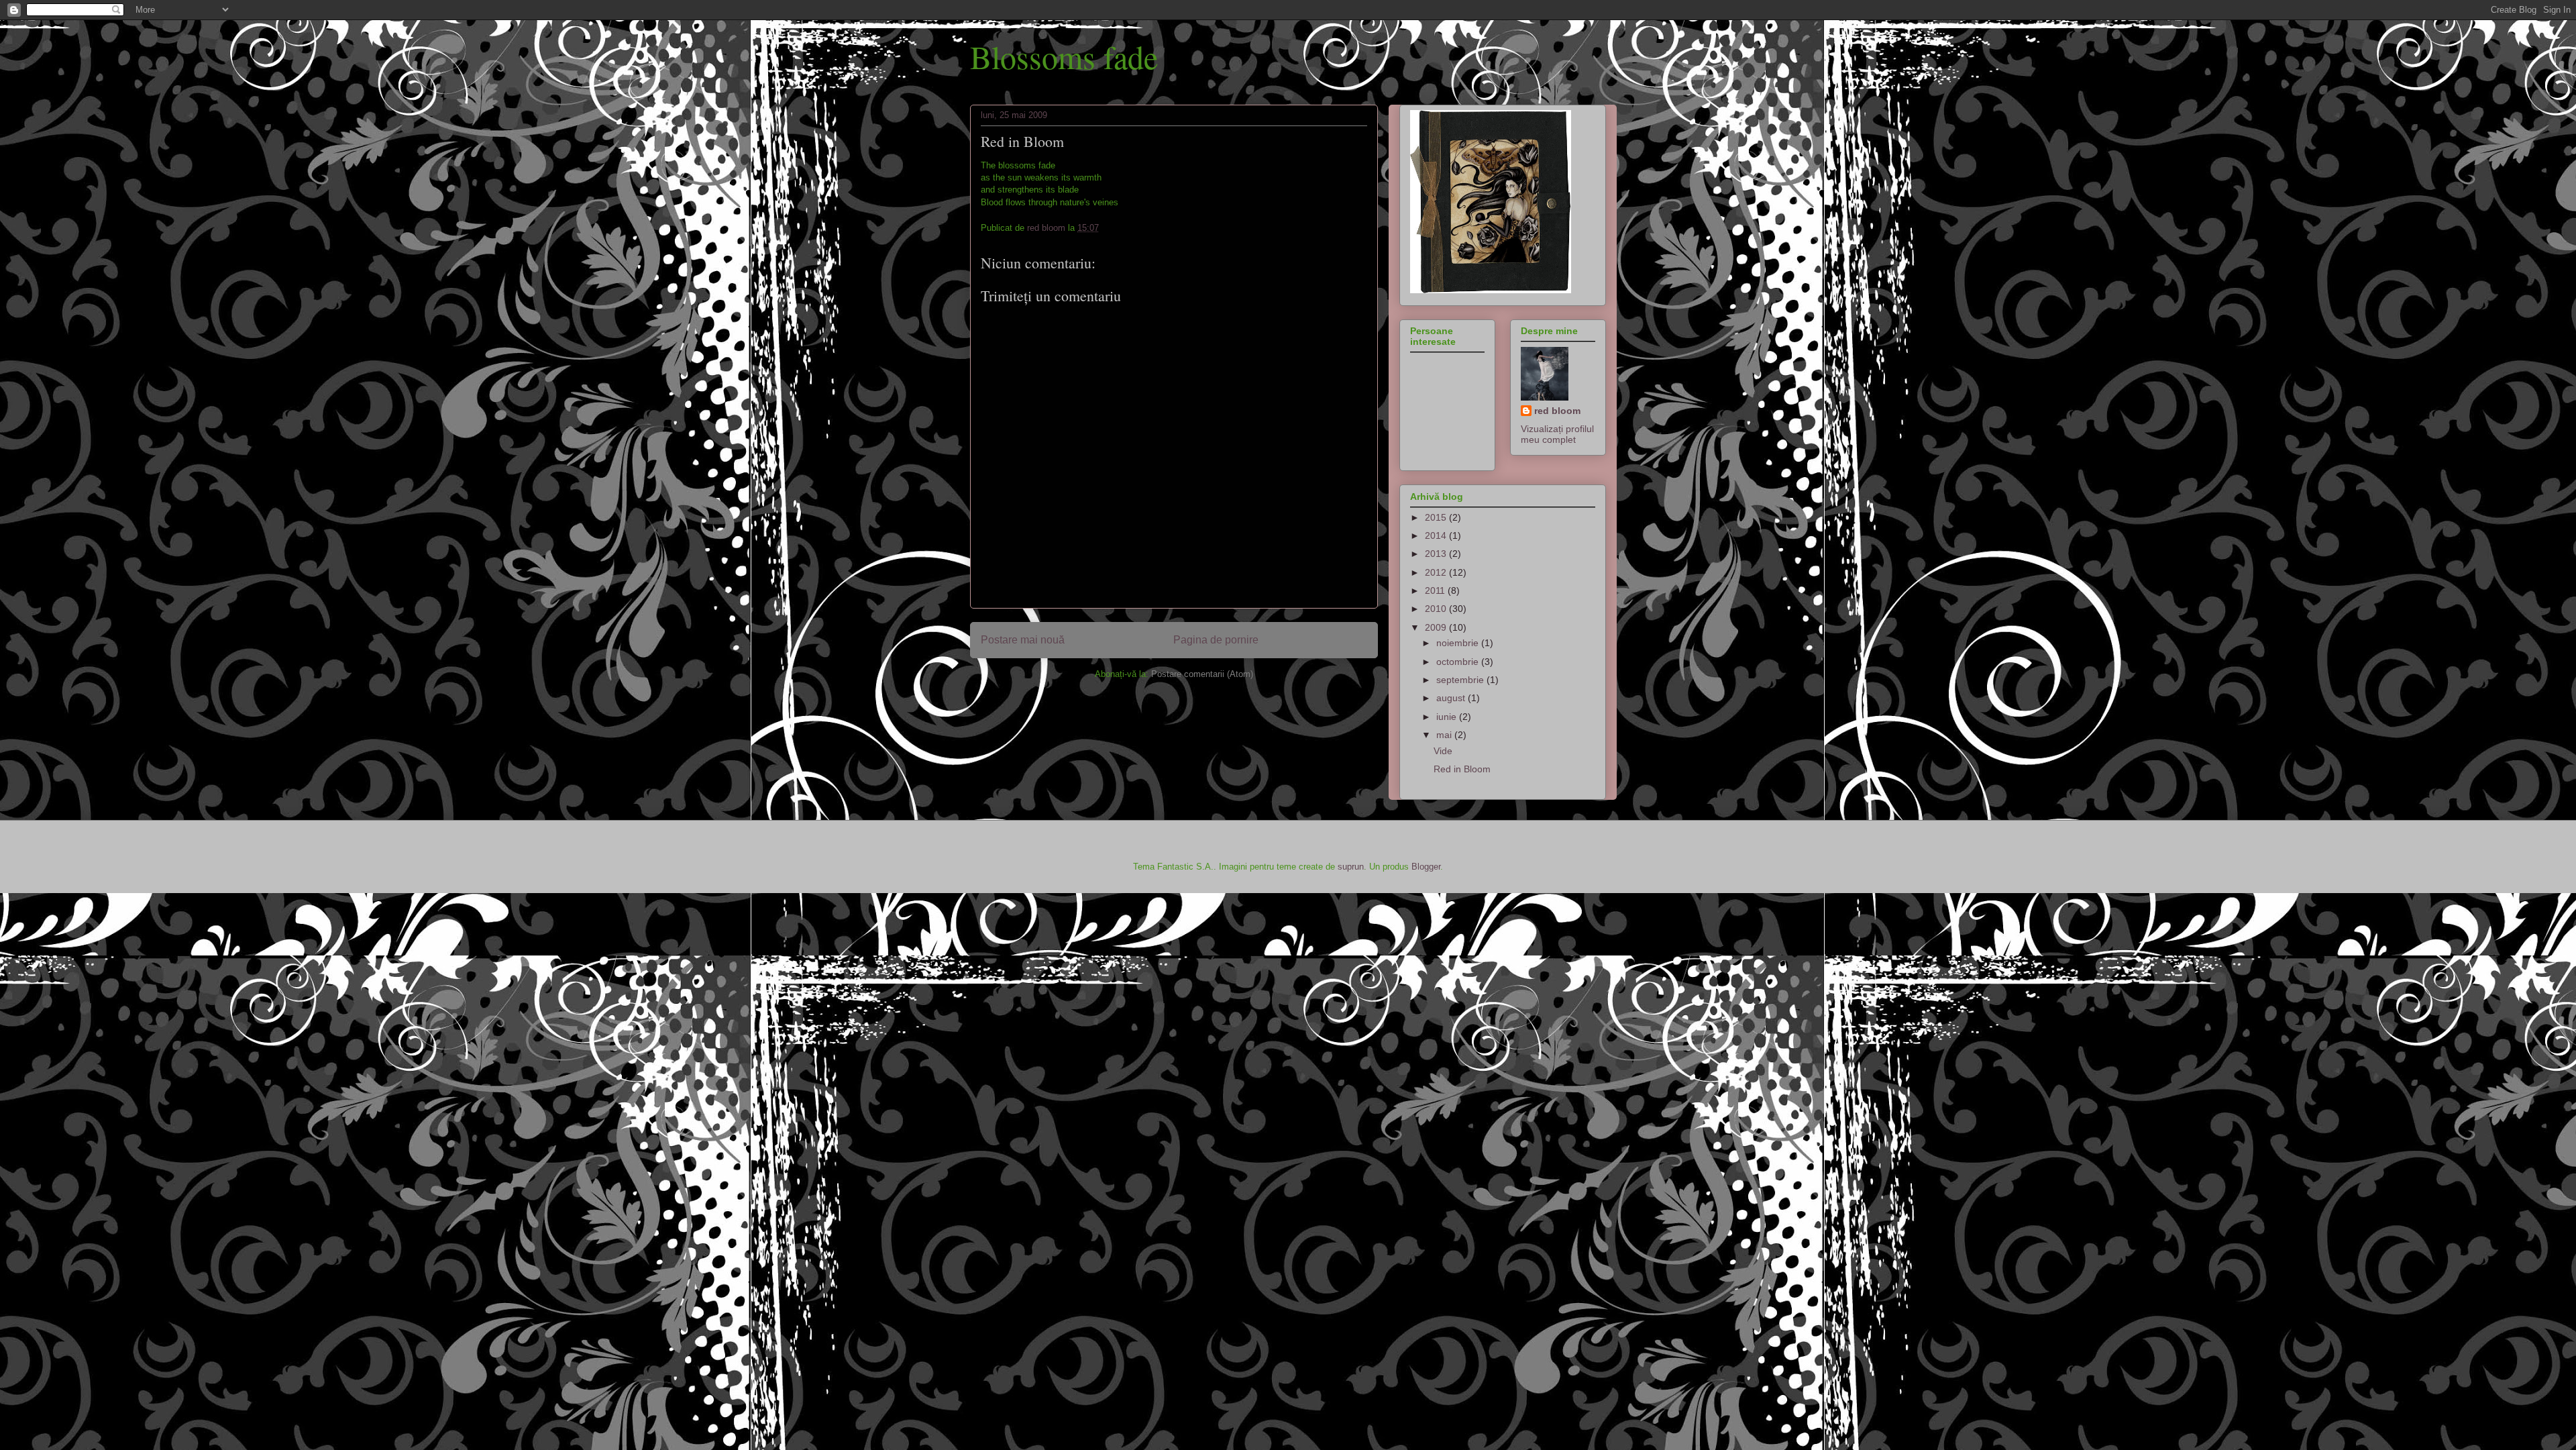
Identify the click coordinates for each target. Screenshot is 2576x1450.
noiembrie (1459, 643)
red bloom (1557, 411)
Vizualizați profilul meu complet (1557, 434)
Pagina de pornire (1216, 640)
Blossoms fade (1064, 56)
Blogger (1426, 867)
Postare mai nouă (1023, 640)
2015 (1437, 517)
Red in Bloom (1462, 769)
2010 (1437, 609)
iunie (1448, 717)
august (1452, 698)
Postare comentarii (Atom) (1202, 674)
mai (1445, 735)
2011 (1436, 590)
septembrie (1461, 680)
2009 (1437, 627)
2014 (1437, 535)
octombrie (1459, 662)
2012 (1437, 572)
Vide (1443, 751)
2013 (1437, 554)
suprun (1351, 867)
